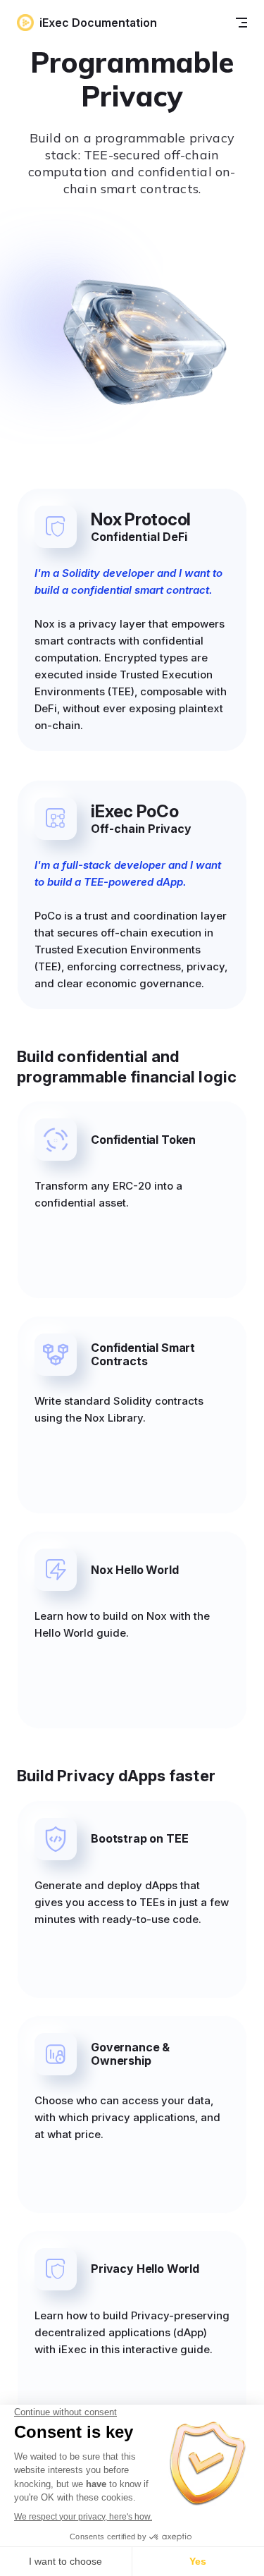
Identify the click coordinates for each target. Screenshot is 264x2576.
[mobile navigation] (241, 23)
